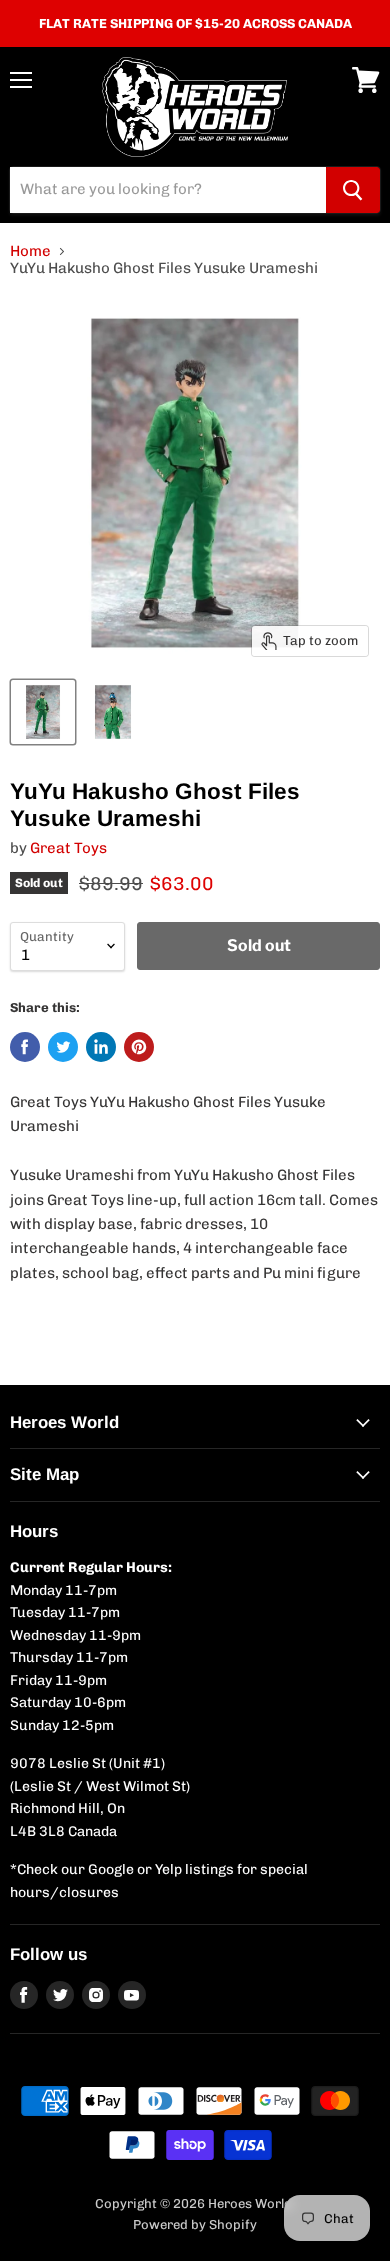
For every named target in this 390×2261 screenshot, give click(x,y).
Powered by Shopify (195, 2224)
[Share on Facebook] (25, 1047)
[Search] (353, 190)
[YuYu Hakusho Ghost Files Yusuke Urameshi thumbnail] (43, 712)
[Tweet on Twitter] (63, 1047)
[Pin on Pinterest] (139, 1047)
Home (30, 251)
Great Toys (68, 848)
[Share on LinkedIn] (101, 1047)
